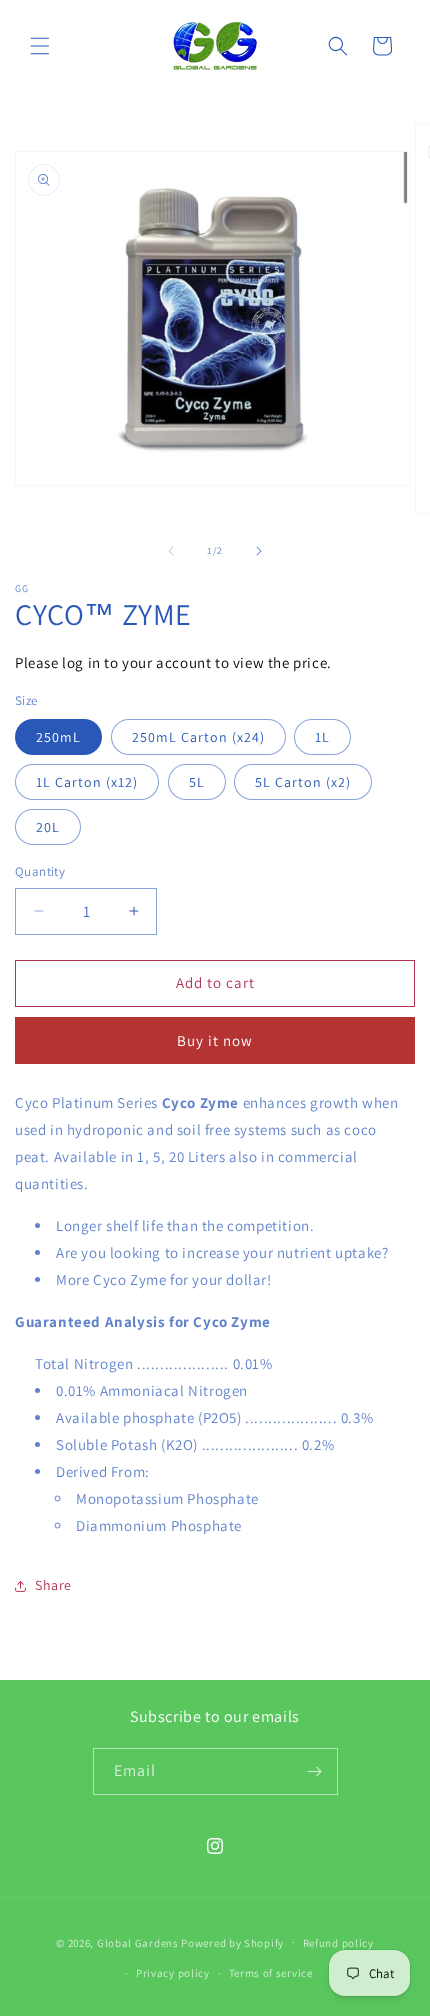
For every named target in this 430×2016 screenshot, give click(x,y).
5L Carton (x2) (303, 782)
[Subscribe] (315, 1771)
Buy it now (215, 1040)
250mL (58, 737)
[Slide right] (259, 551)
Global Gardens (138, 1942)
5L (197, 782)
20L (48, 827)
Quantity (40, 871)
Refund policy (338, 1943)
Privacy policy (173, 1973)
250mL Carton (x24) (198, 737)
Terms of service (271, 1973)
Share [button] (53, 1585)
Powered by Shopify (232, 1942)
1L (322, 737)
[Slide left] (171, 551)
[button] (40, 46)
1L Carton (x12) (87, 782)
